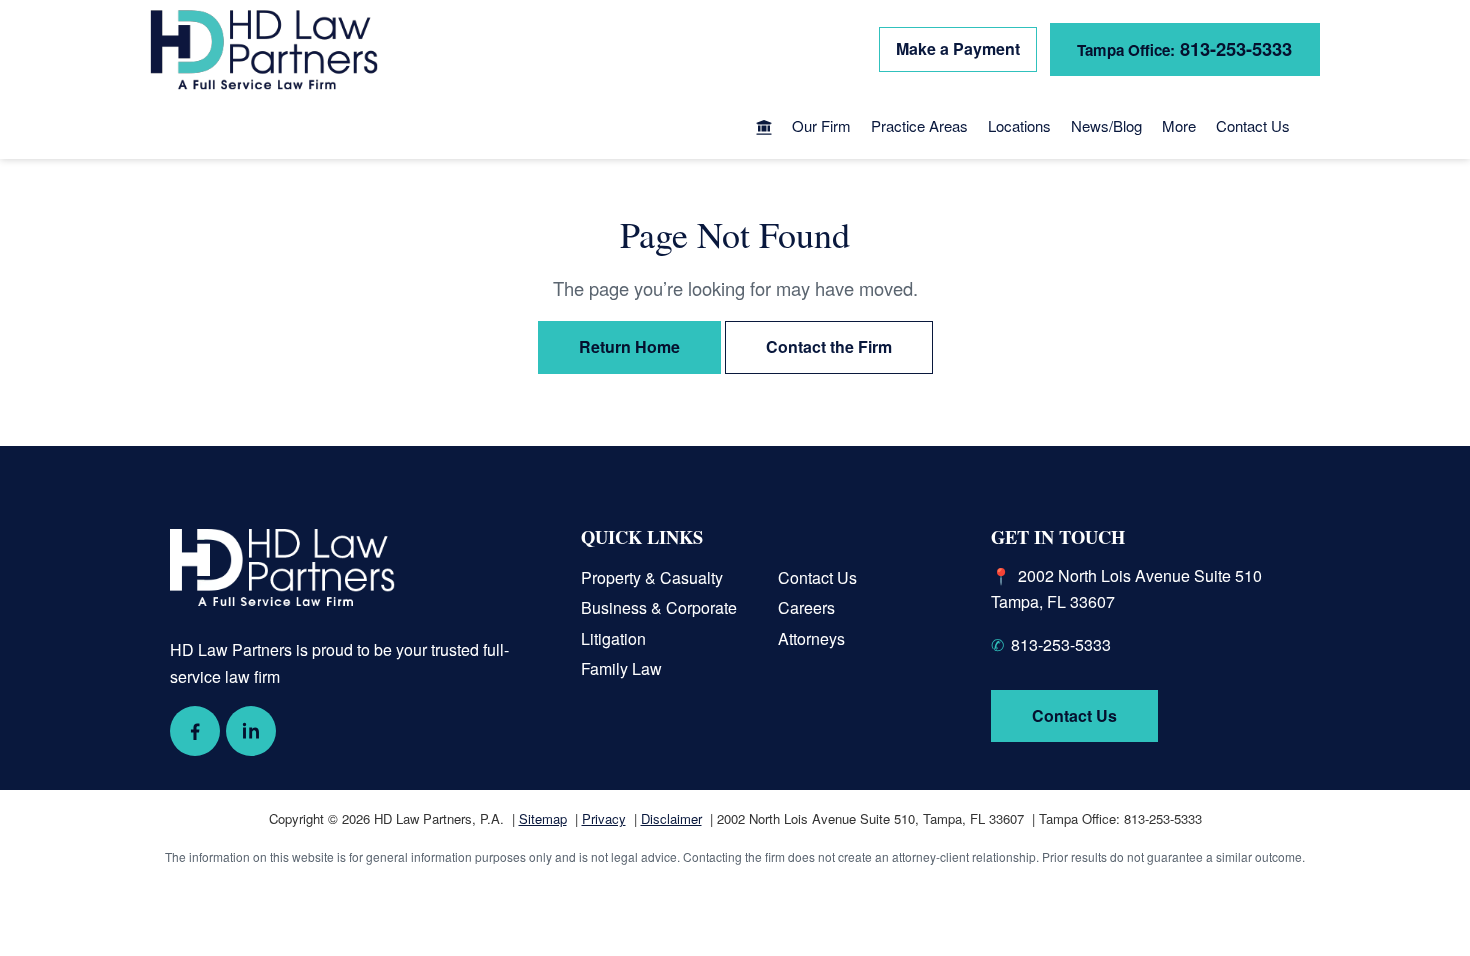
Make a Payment (958, 48)
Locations (1019, 125)
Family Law (621, 668)
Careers (806, 607)
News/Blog (1106, 125)
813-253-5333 (1184, 48)
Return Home (629, 346)
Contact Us (1253, 125)
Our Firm (821, 125)
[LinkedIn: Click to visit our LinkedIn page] (251, 731)
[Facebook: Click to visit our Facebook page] (195, 731)
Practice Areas (919, 125)
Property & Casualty (652, 577)
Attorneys (811, 638)
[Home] (764, 129)
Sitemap (543, 818)
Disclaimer (671, 818)
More (1179, 125)
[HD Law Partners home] (264, 50)
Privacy (604, 818)
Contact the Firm (829, 346)
